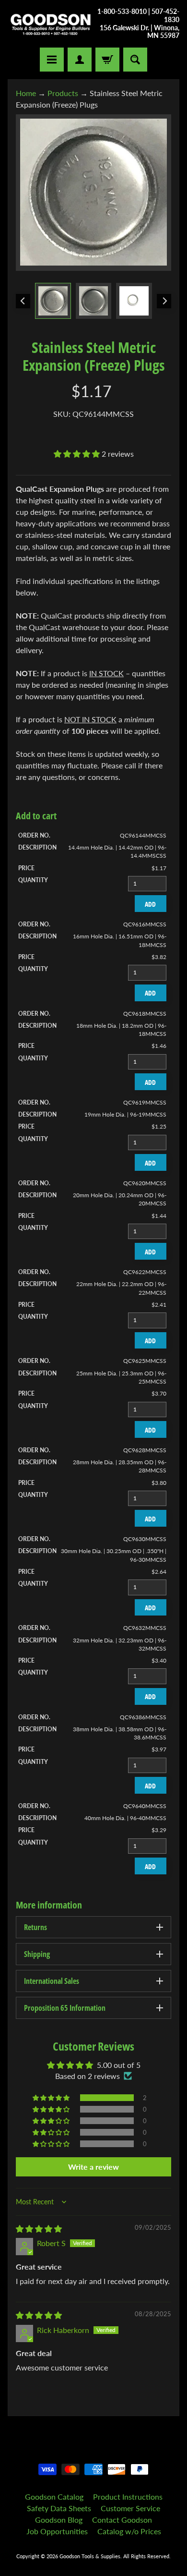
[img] (39, 2229)
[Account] (80, 60)
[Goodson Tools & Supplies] (51, 24)
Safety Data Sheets (59, 2508)
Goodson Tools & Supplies (90, 2556)
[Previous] (23, 301)
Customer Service (130, 2508)
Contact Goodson (122, 2520)
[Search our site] (135, 60)
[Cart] (107, 60)
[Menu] (52, 60)
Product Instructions (128, 2497)
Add (150, 904)
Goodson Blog (59, 2520)
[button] (78, 454)
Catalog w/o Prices (129, 2531)
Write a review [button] (93, 2167)
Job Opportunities (57, 2531)
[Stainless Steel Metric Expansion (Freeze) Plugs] (53, 301)
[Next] (164, 301)
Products (63, 93)
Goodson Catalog (54, 2497)
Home (26, 93)
